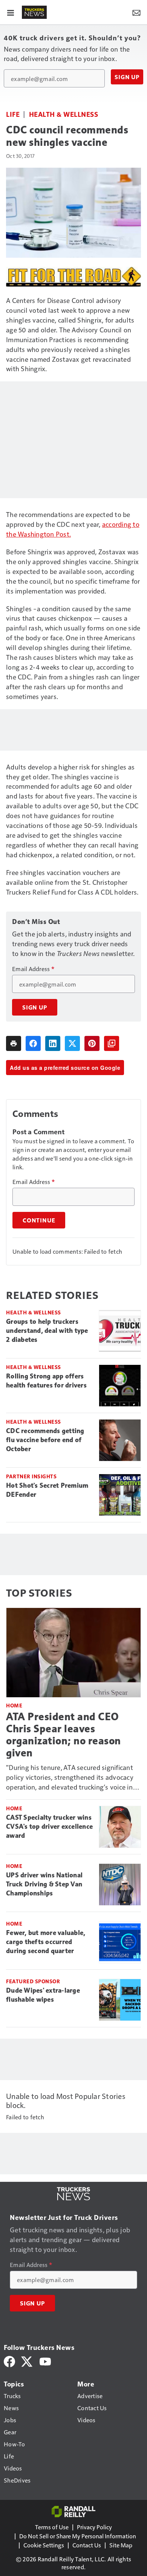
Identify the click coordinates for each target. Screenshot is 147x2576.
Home (14, 1705)
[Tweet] (72, 1043)
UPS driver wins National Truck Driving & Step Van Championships (44, 1884)
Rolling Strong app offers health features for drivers (46, 1381)
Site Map (121, 2545)
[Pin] (92, 1043)
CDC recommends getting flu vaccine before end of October (45, 1440)
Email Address (33, 969)
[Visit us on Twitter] (27, 2361)
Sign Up (127, 77)
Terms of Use (52, 2527)
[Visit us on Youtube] (45, 2361)
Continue (39, 1220)
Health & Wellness (64, 114)
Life (13, 114)
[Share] (33, 1043)
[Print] (14, 1043)
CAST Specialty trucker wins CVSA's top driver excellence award (49, 1826)
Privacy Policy (94, 2527)
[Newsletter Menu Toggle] (136, 12)
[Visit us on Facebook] (9, 2361)
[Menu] (11, 12)
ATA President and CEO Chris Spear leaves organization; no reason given (64, 1735)
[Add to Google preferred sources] (112, 1043)
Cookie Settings (44, 2545)
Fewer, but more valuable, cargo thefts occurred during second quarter (46, 1942)
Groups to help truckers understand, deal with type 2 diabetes (47, 1331)
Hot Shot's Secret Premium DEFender (47, 1490)
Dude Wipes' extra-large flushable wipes (43, 1995)
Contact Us (87, 2545)
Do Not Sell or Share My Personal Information (78, 2536)
